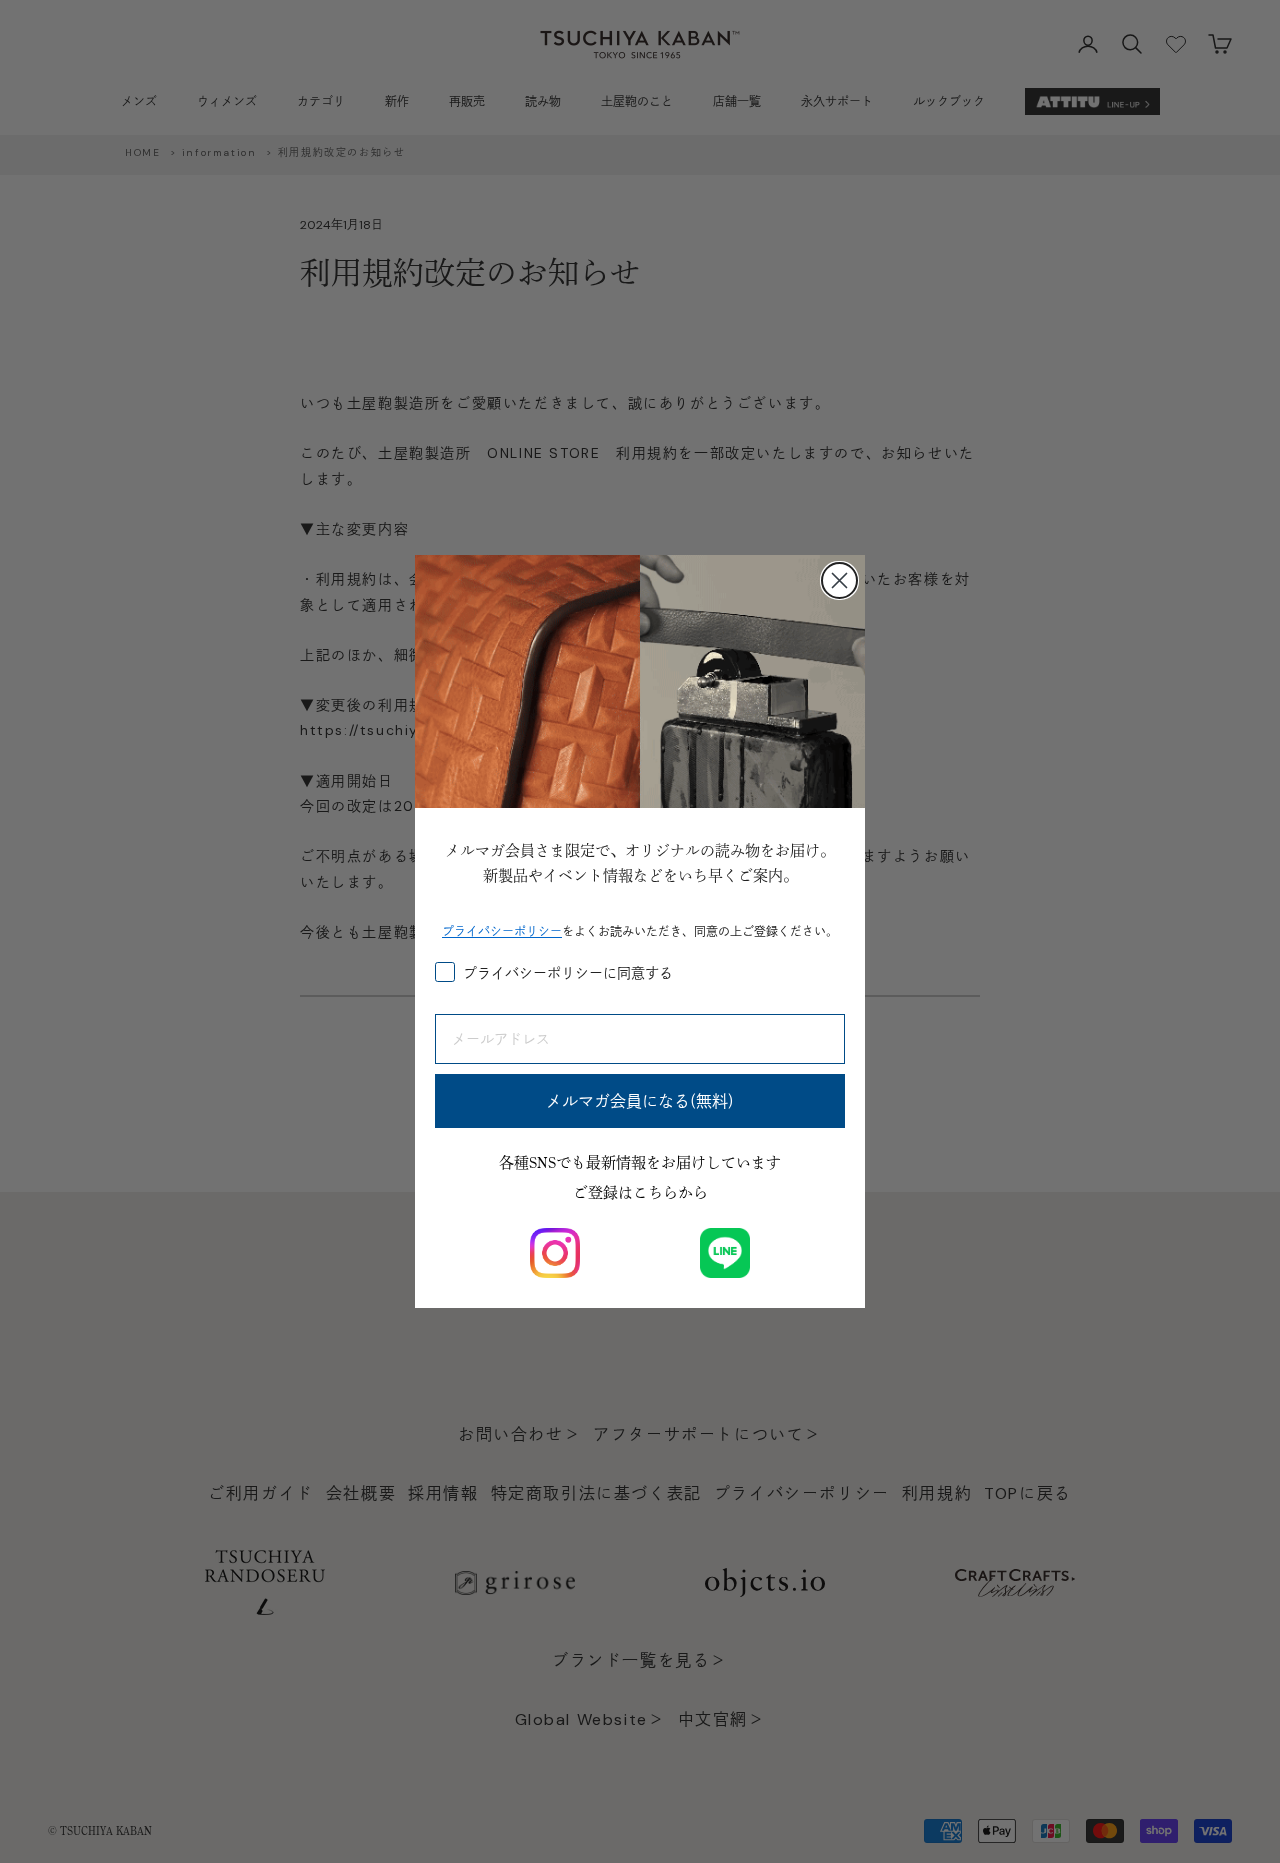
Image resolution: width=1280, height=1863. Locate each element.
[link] (555, 1253)
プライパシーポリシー (502, 931)
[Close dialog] (839, 580)
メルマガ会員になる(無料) (640, 1101)
